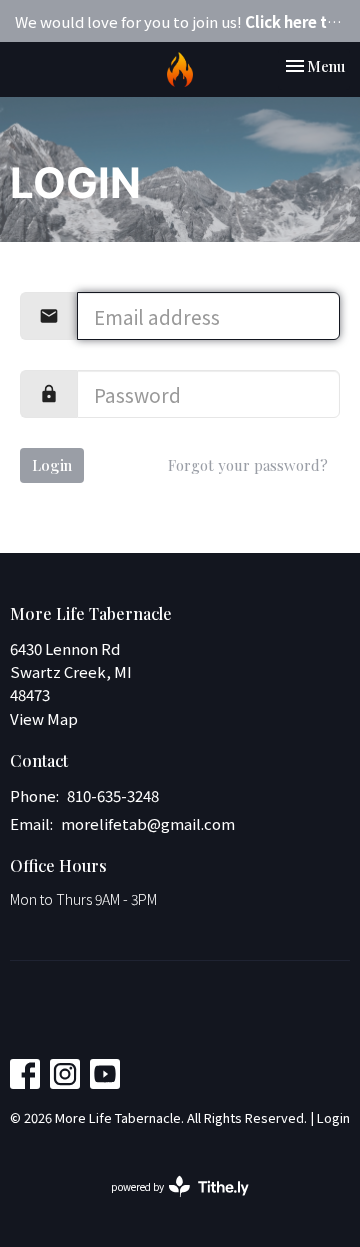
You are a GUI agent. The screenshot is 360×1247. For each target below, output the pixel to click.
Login (52, 465)
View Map (44, 718)
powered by (169, 1203)
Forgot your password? (248, 465)
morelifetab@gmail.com (148, 823)
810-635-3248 (113, 795)
